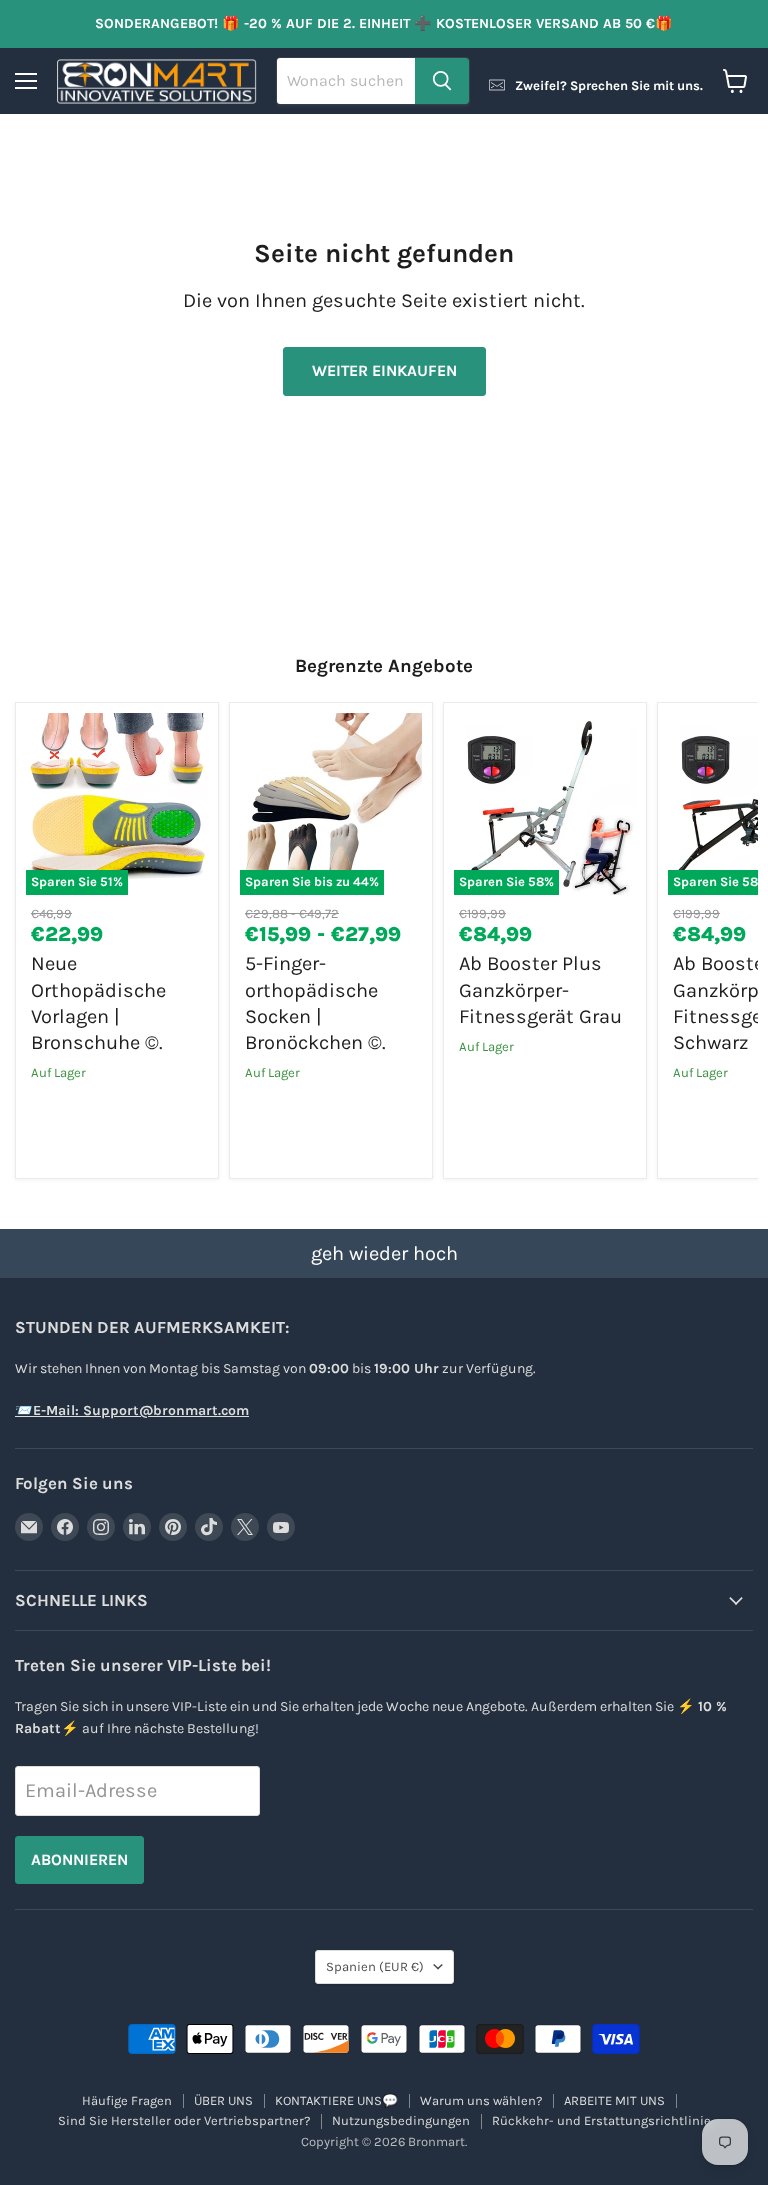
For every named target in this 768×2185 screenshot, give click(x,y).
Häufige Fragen (127, 2100)
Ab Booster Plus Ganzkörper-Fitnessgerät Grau (540, 990)
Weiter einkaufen (384, 370)
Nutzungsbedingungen (401, 2120)
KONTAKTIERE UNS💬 (336, 2100)
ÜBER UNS (223, 2100)
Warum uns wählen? (481, 2100)
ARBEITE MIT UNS (614, 2100)
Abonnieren (79, 1859)
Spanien (375, 1966)
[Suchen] (442, 81)
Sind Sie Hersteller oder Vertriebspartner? (184, 2120)
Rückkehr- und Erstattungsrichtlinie (601, 2120)
